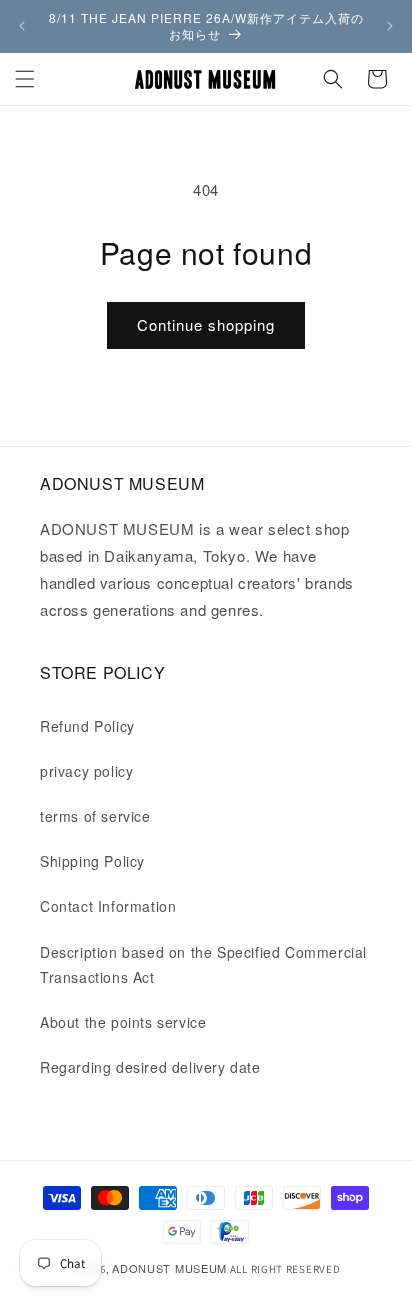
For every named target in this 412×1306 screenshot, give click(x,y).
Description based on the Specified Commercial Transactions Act (203, 964)
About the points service (123, 1022)
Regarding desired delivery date (150, 1067)
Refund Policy (87, 726)
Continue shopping (206, 324)
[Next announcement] (390, 26)
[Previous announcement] (22, 26)
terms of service (95, 816)
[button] (25, 79)
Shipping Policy (92, 861)
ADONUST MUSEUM (169, 1268)
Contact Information (108, 906)
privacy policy (86, 771)
